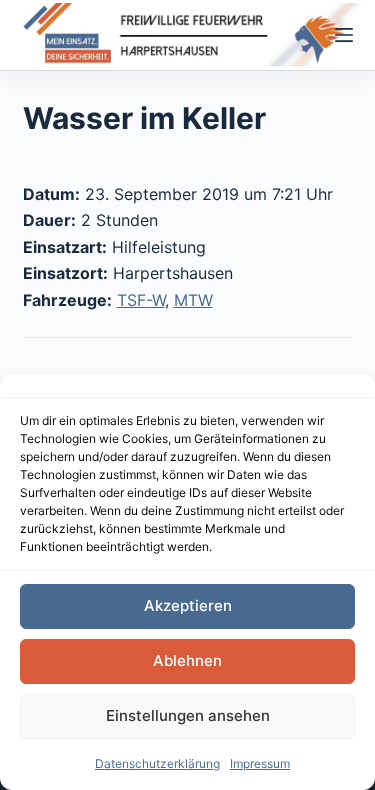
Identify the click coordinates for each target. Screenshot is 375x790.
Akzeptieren (188, 605)
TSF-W (141, 300)
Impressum (260, 763)
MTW (193, 300)
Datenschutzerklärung (157, 763)
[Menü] (344, 35)
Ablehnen (187, 660)
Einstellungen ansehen (188, 715)
